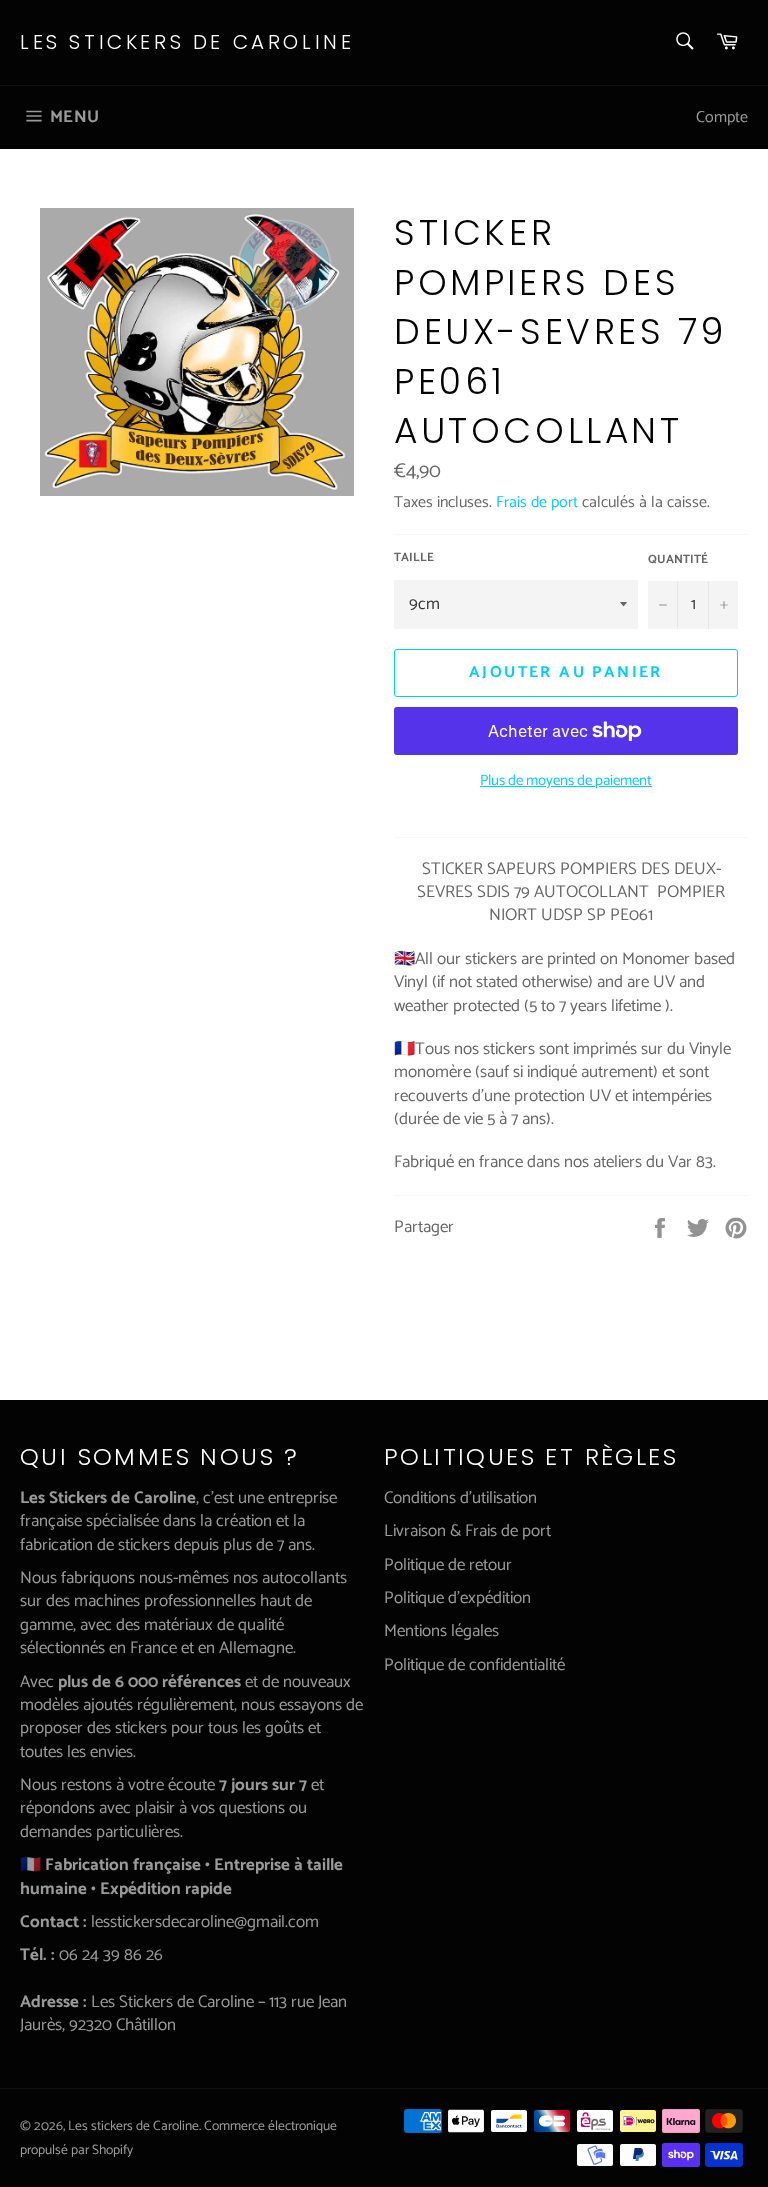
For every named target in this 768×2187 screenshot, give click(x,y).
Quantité (678, 560)
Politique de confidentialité (474, 1665)
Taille (414, 558)
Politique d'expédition (457, 1598)
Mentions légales (441, 1631)
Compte (722, 117)
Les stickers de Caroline (187, 42)
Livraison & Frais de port (467, 1531)
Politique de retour (448, 1565)
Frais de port (537, 502)
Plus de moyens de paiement (566, 781)
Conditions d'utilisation (460, 1498)
